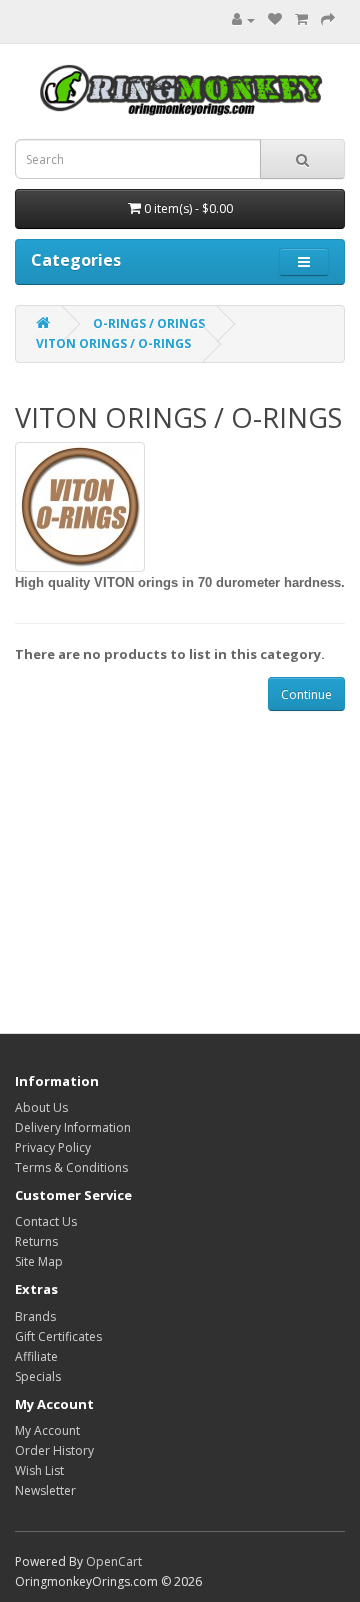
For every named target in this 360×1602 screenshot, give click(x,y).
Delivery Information (73, 1127)
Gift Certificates (58, 1336)
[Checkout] (328, 19)
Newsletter (45, 1490)
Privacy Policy (53, 1147)
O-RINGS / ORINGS (149, 323)
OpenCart (114, 1561)
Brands (35, 1316)
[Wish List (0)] (275, 19)
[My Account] (238, 19)
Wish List (39, 1470)
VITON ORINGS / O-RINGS (113, 343)
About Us (41, 1107)
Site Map (39, 1261)
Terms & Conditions (71, 1167)
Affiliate (36, 1356)
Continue (306, 694)
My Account (47, 1430)
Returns (36, 1241)
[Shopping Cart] (301, 19)
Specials (38, 1376)
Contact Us (46, 1221)
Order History (54, 1450)
